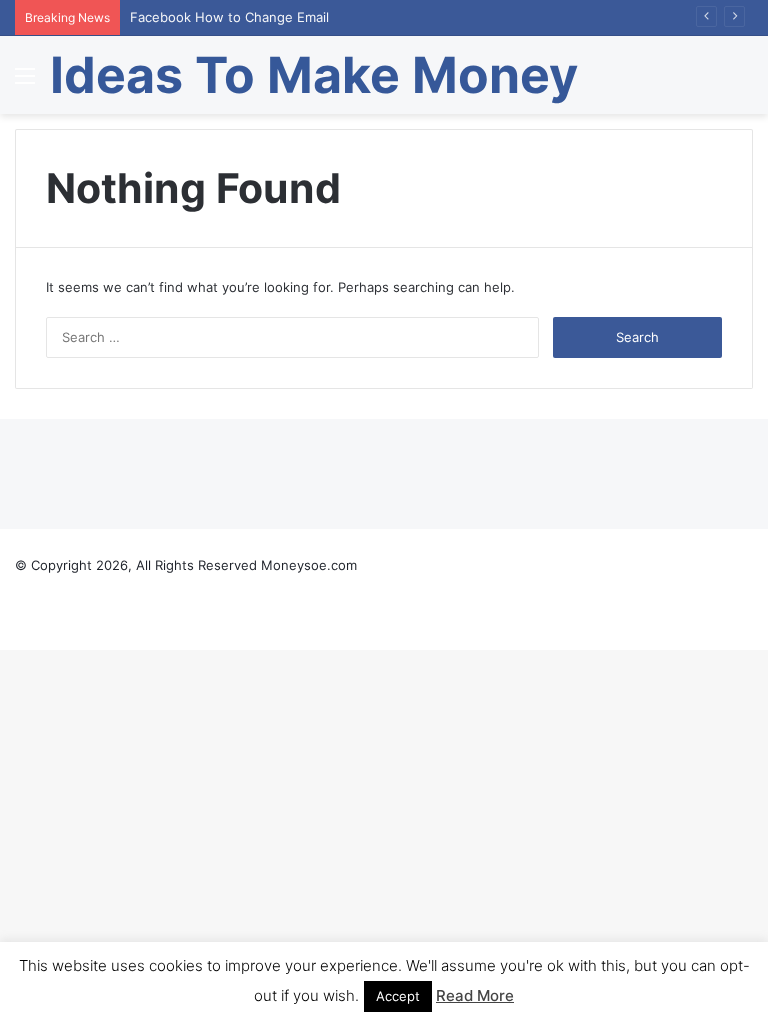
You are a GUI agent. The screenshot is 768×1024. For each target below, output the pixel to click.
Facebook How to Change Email (229, 17)
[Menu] (25, 82)
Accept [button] (398, 996)
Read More (475, 995)
